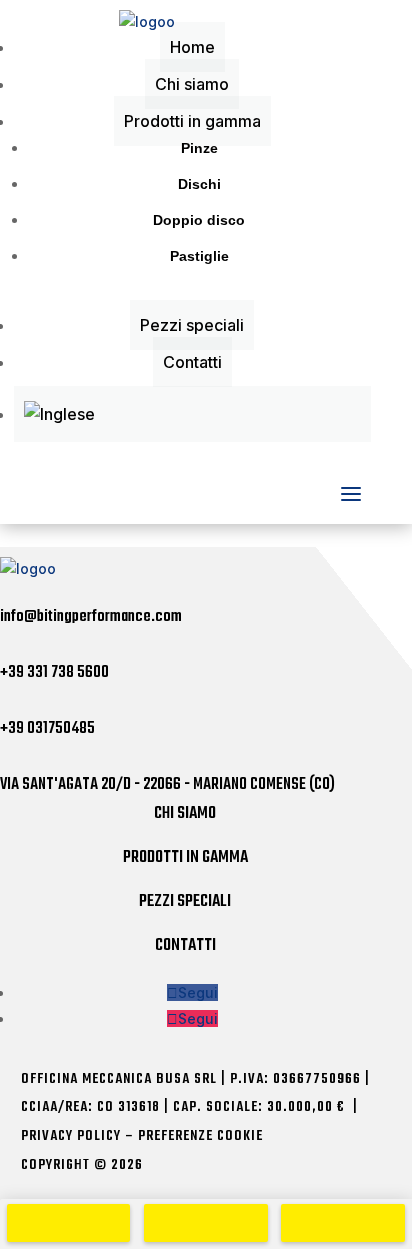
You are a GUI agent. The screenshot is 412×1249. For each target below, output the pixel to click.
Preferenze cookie (200, 1136)
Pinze (199, 148)
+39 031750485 (47, 729)
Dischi (199, 184)
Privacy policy (71, 1136)
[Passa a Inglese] (192, 414)
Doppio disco (199, 220)
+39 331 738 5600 (54, 673)
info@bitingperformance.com (91, 617)
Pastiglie (199, 256)
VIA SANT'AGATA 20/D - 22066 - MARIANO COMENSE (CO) (167, 785)
